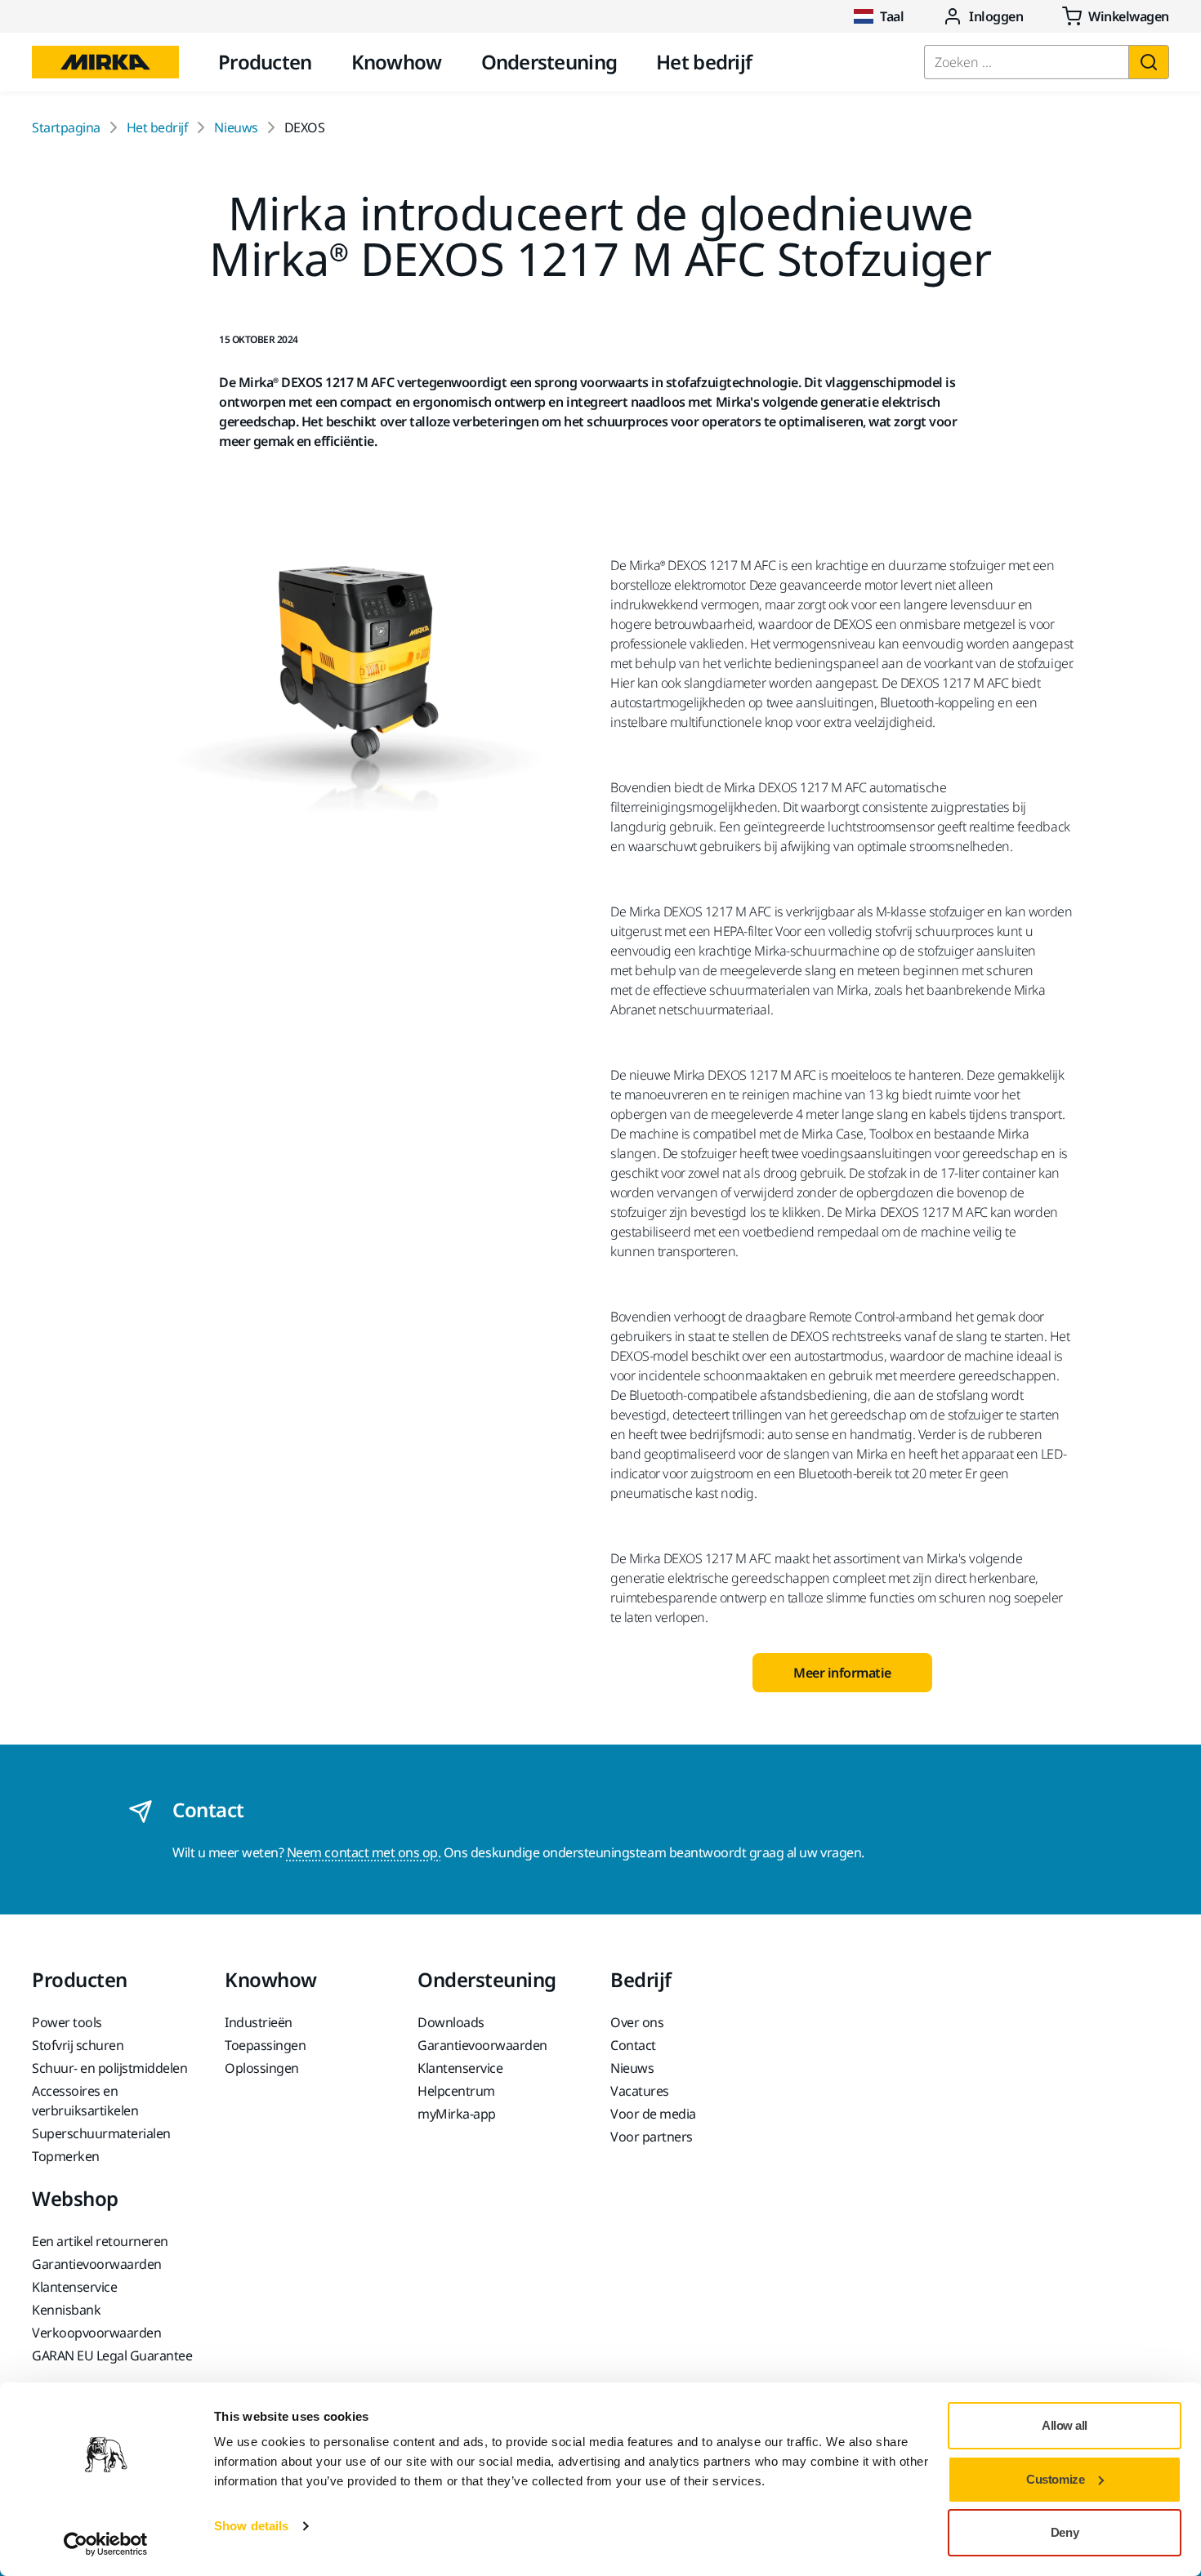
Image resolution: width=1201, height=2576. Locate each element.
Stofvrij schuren (78, 2045)
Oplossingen (262, 2068)
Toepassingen (265, 2045)
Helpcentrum (456, 2091)
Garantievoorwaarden (482, 2045)
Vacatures (640, 2091)
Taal (892, 16)
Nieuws (236, 127)
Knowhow (397, 62)
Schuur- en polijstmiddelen (110, 2068)
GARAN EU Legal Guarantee (112, 2355)
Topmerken (66, 2156)
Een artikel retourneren (100, 2241)
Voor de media (653, 2114)
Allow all (1065, 2425)
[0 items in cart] (1116, 16)
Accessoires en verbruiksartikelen (85, 2101)
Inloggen (996, 16)
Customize (1055, 2479)
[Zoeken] (1149, 62)
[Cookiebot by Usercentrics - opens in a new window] (106, 2544)
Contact (633, 2045)
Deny (1065, 2532)
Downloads (451, 2022)
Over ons (637, 2022)
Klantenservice (460, 2068)
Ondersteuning (549, 62)
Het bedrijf (704, 62)
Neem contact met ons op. (364, 1852)
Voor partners (652, 2137)
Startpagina (66, 127)
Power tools (67, 2022)
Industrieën (259, 2022)
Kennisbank (66, 2310)
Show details (251, 2526)
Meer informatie (842, 1673)
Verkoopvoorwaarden (96, 2333)
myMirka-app (457, 2114)
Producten (265, 62)
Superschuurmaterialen (101, 2133)
